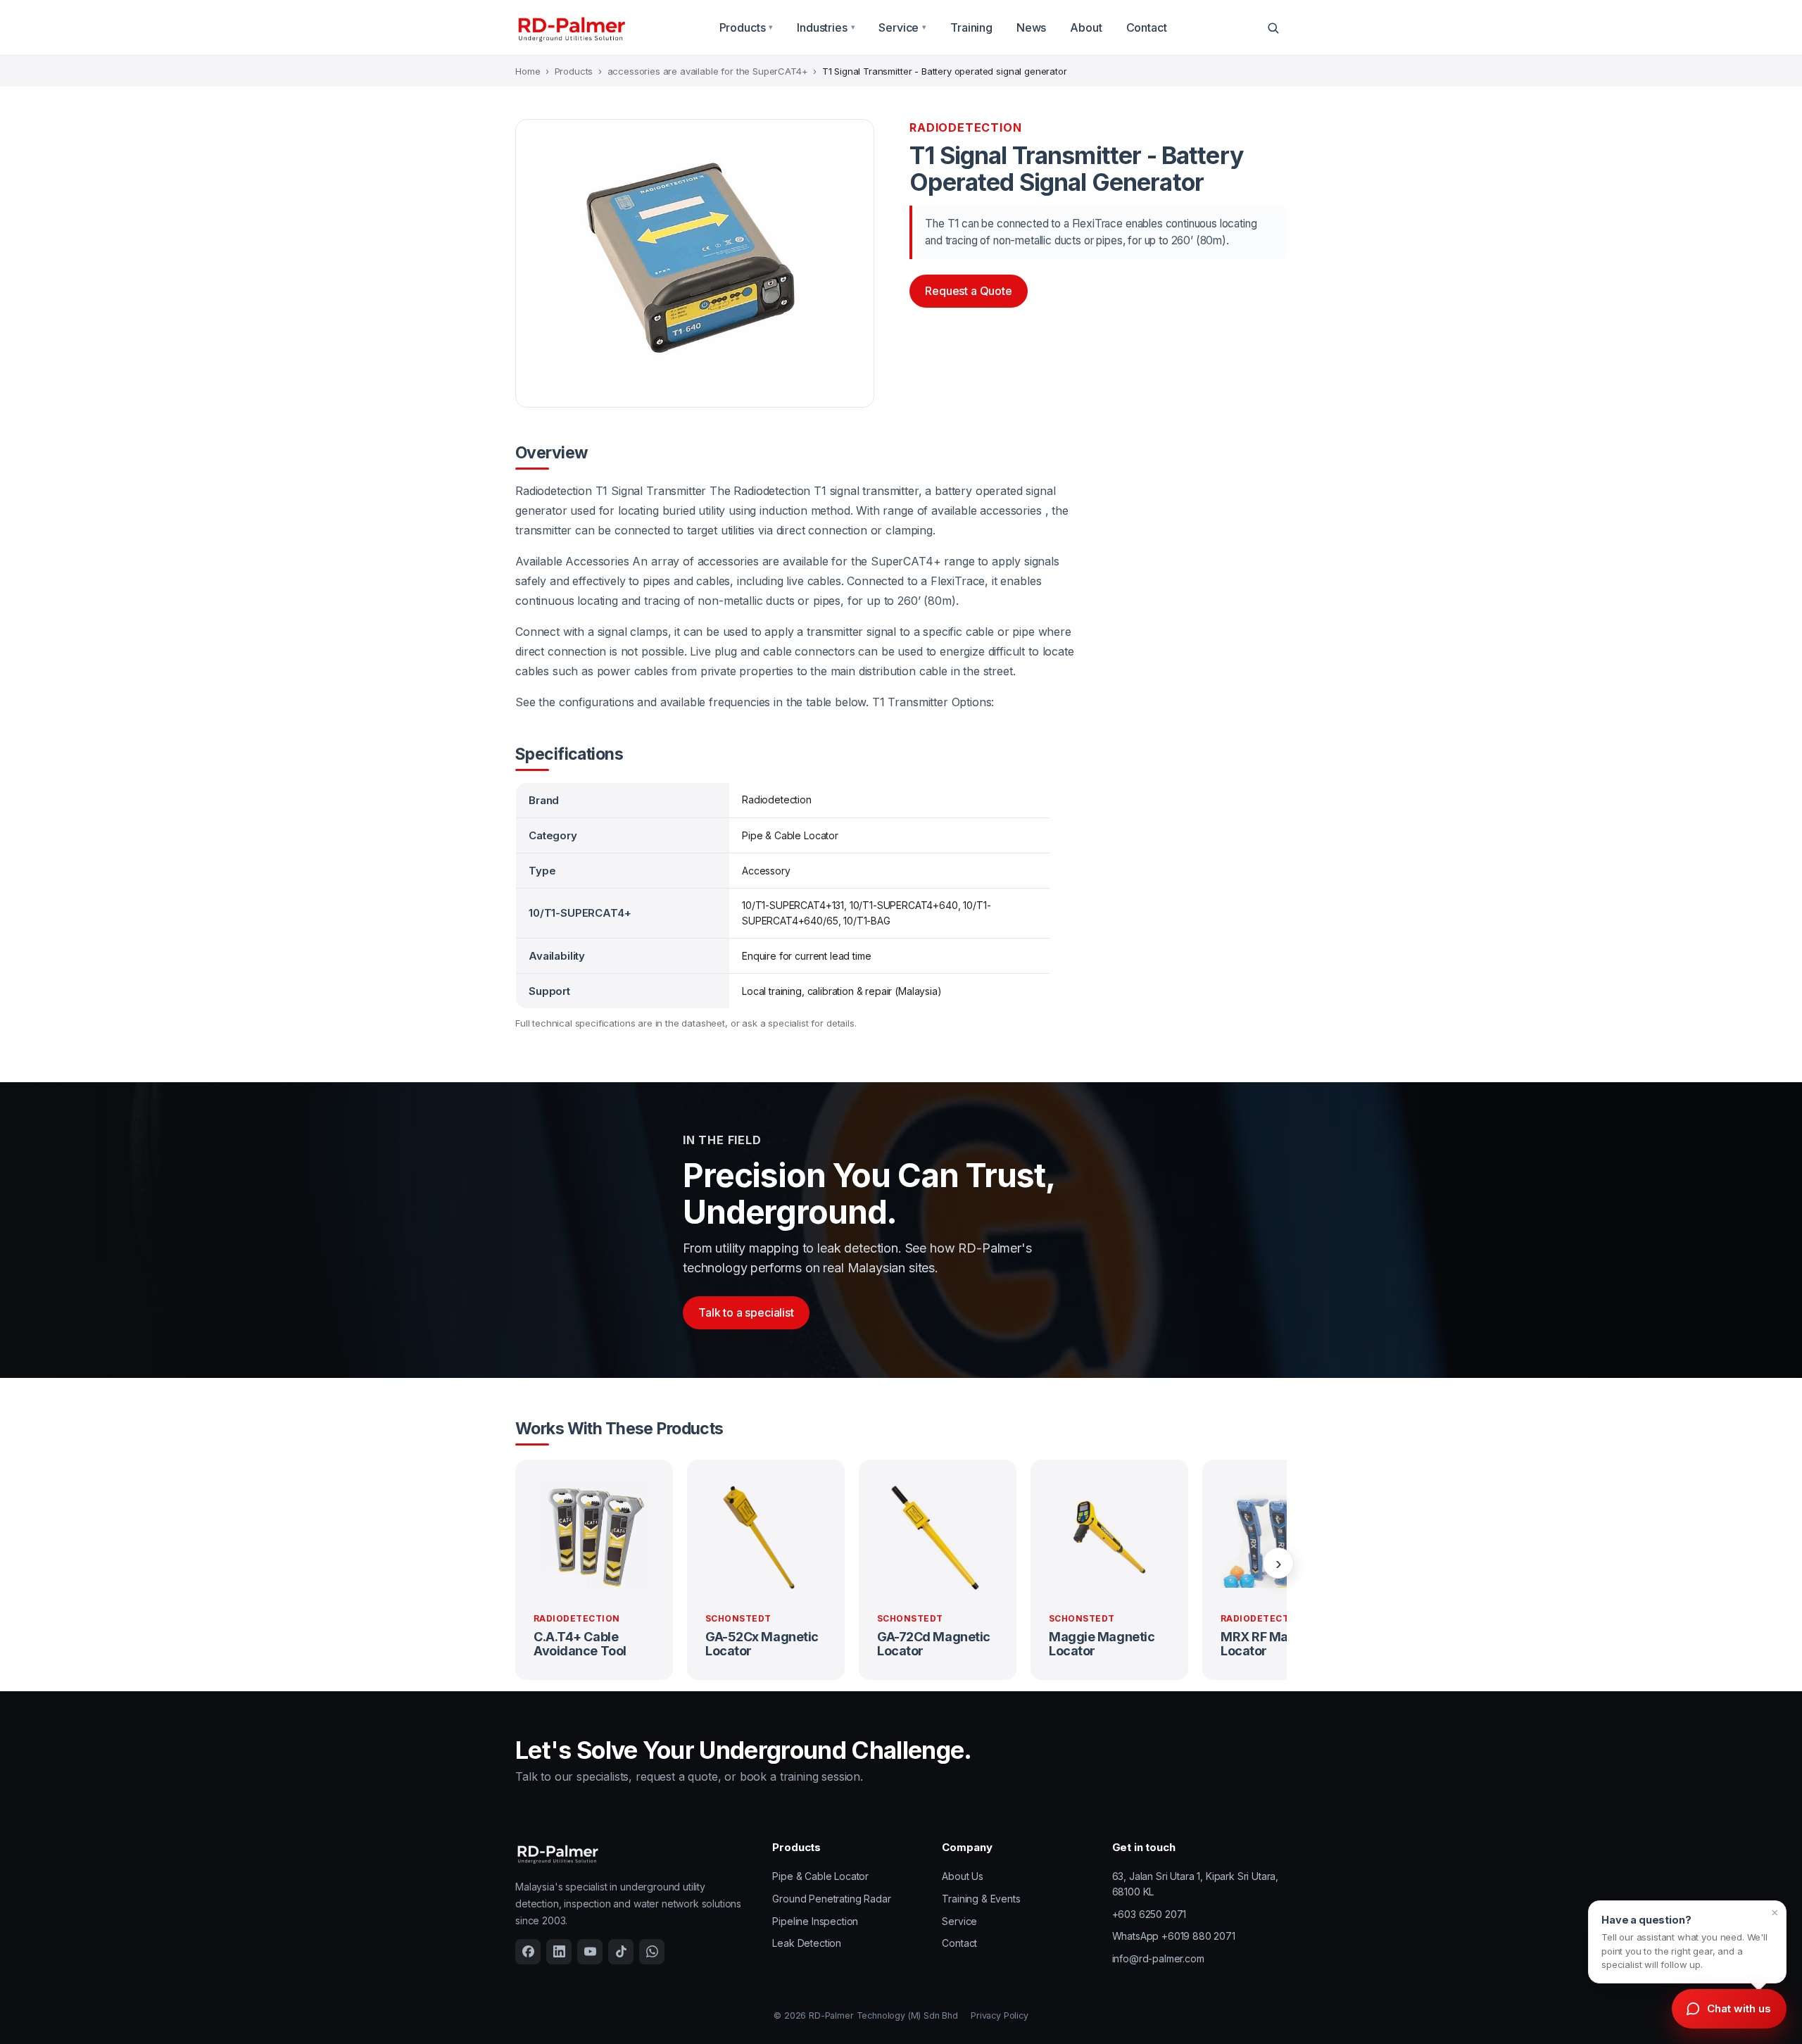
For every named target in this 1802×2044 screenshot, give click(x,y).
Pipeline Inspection (815, 1921)
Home (528, 71)
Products (746, 27)
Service (902, 27)
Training (971, 27)
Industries (826, 27)
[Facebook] (528, 1952)
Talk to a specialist (746, 1312)
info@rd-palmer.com (1158, 1958)
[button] (1687, 1942)
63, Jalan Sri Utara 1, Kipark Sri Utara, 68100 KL (1196, 1884)
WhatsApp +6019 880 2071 (1174, 1936)
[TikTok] (621, 1952)
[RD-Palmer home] (571, 28)
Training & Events (981, 1899)
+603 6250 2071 (1149, 1914)
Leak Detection (807, 1943)
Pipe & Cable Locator (820, 1876)
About (1086, 27)
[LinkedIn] (559, 1952)
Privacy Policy (1000, 2015)
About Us (963, 1876)
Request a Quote (969, 291)
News (1031, 27)
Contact (1147, 27)
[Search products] (1273, 27)
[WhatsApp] (652, 1952)
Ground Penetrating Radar (831, 1899)
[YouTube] (590, 1952)
